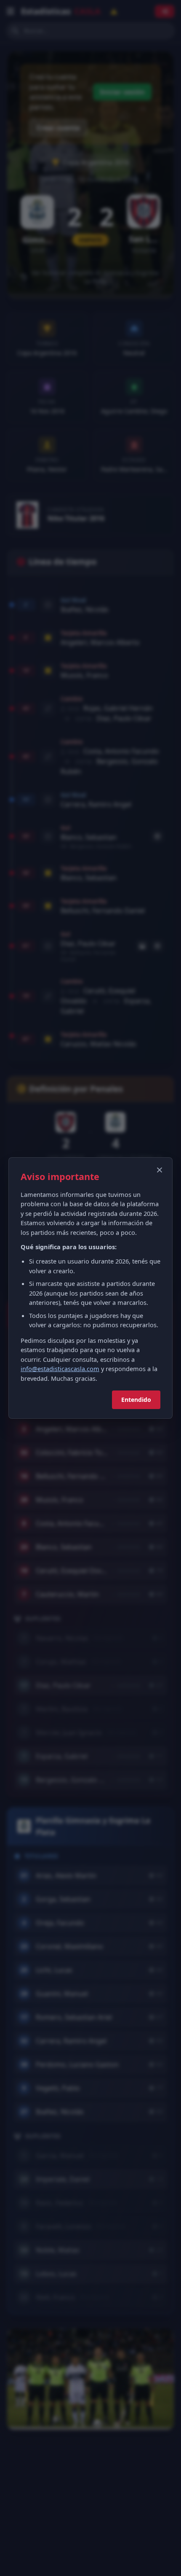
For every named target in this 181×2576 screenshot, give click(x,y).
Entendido (136, 1400)
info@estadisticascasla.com (60, 1369)
